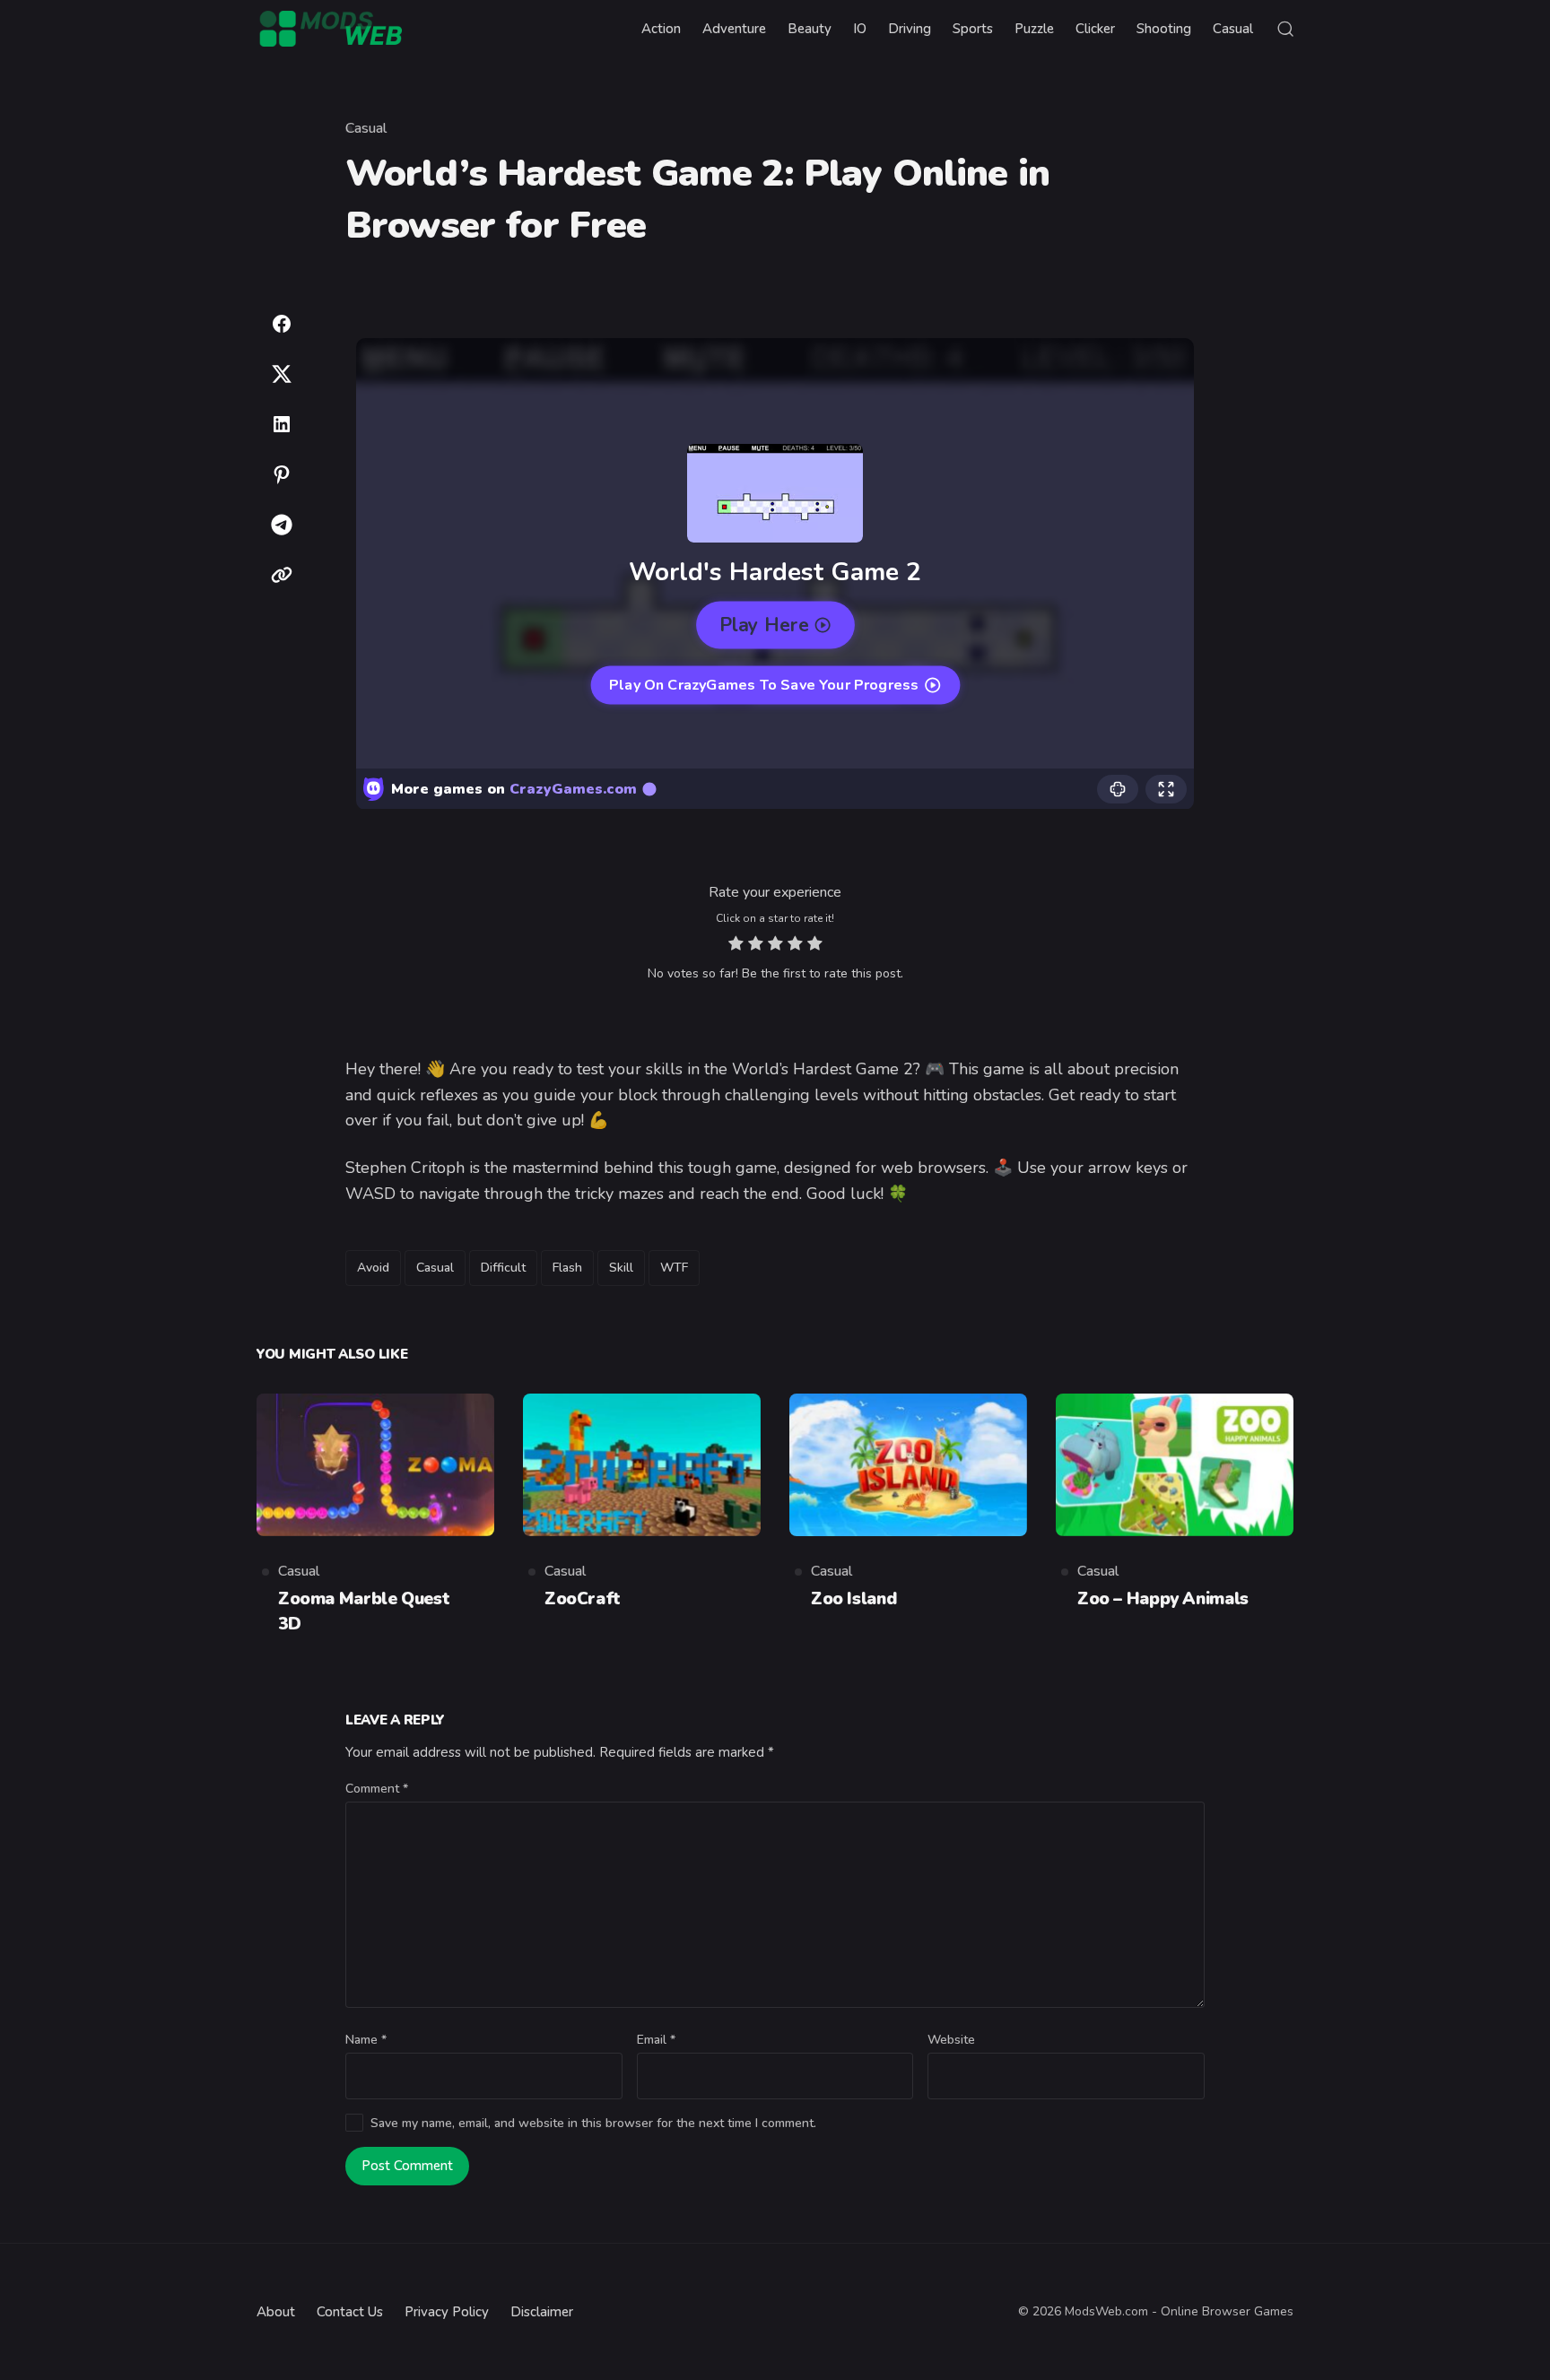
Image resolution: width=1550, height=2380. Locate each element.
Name (366, 2040)
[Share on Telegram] (282, 525)
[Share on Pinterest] (282, 474)
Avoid (373, 1268)
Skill (621, 1268)
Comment (377, 1789)
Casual (366, 128)
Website (951, 2040)
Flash (567, 1268)
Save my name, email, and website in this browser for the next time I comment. (593, 2123)
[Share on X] (282, 374)
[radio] (736, 946)
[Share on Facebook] (282, 324)
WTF (674, 1268)
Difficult (503, 1268)
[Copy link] (282, 575)
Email (656, 2040)
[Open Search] (1285, 29)
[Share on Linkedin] (282, 424)
